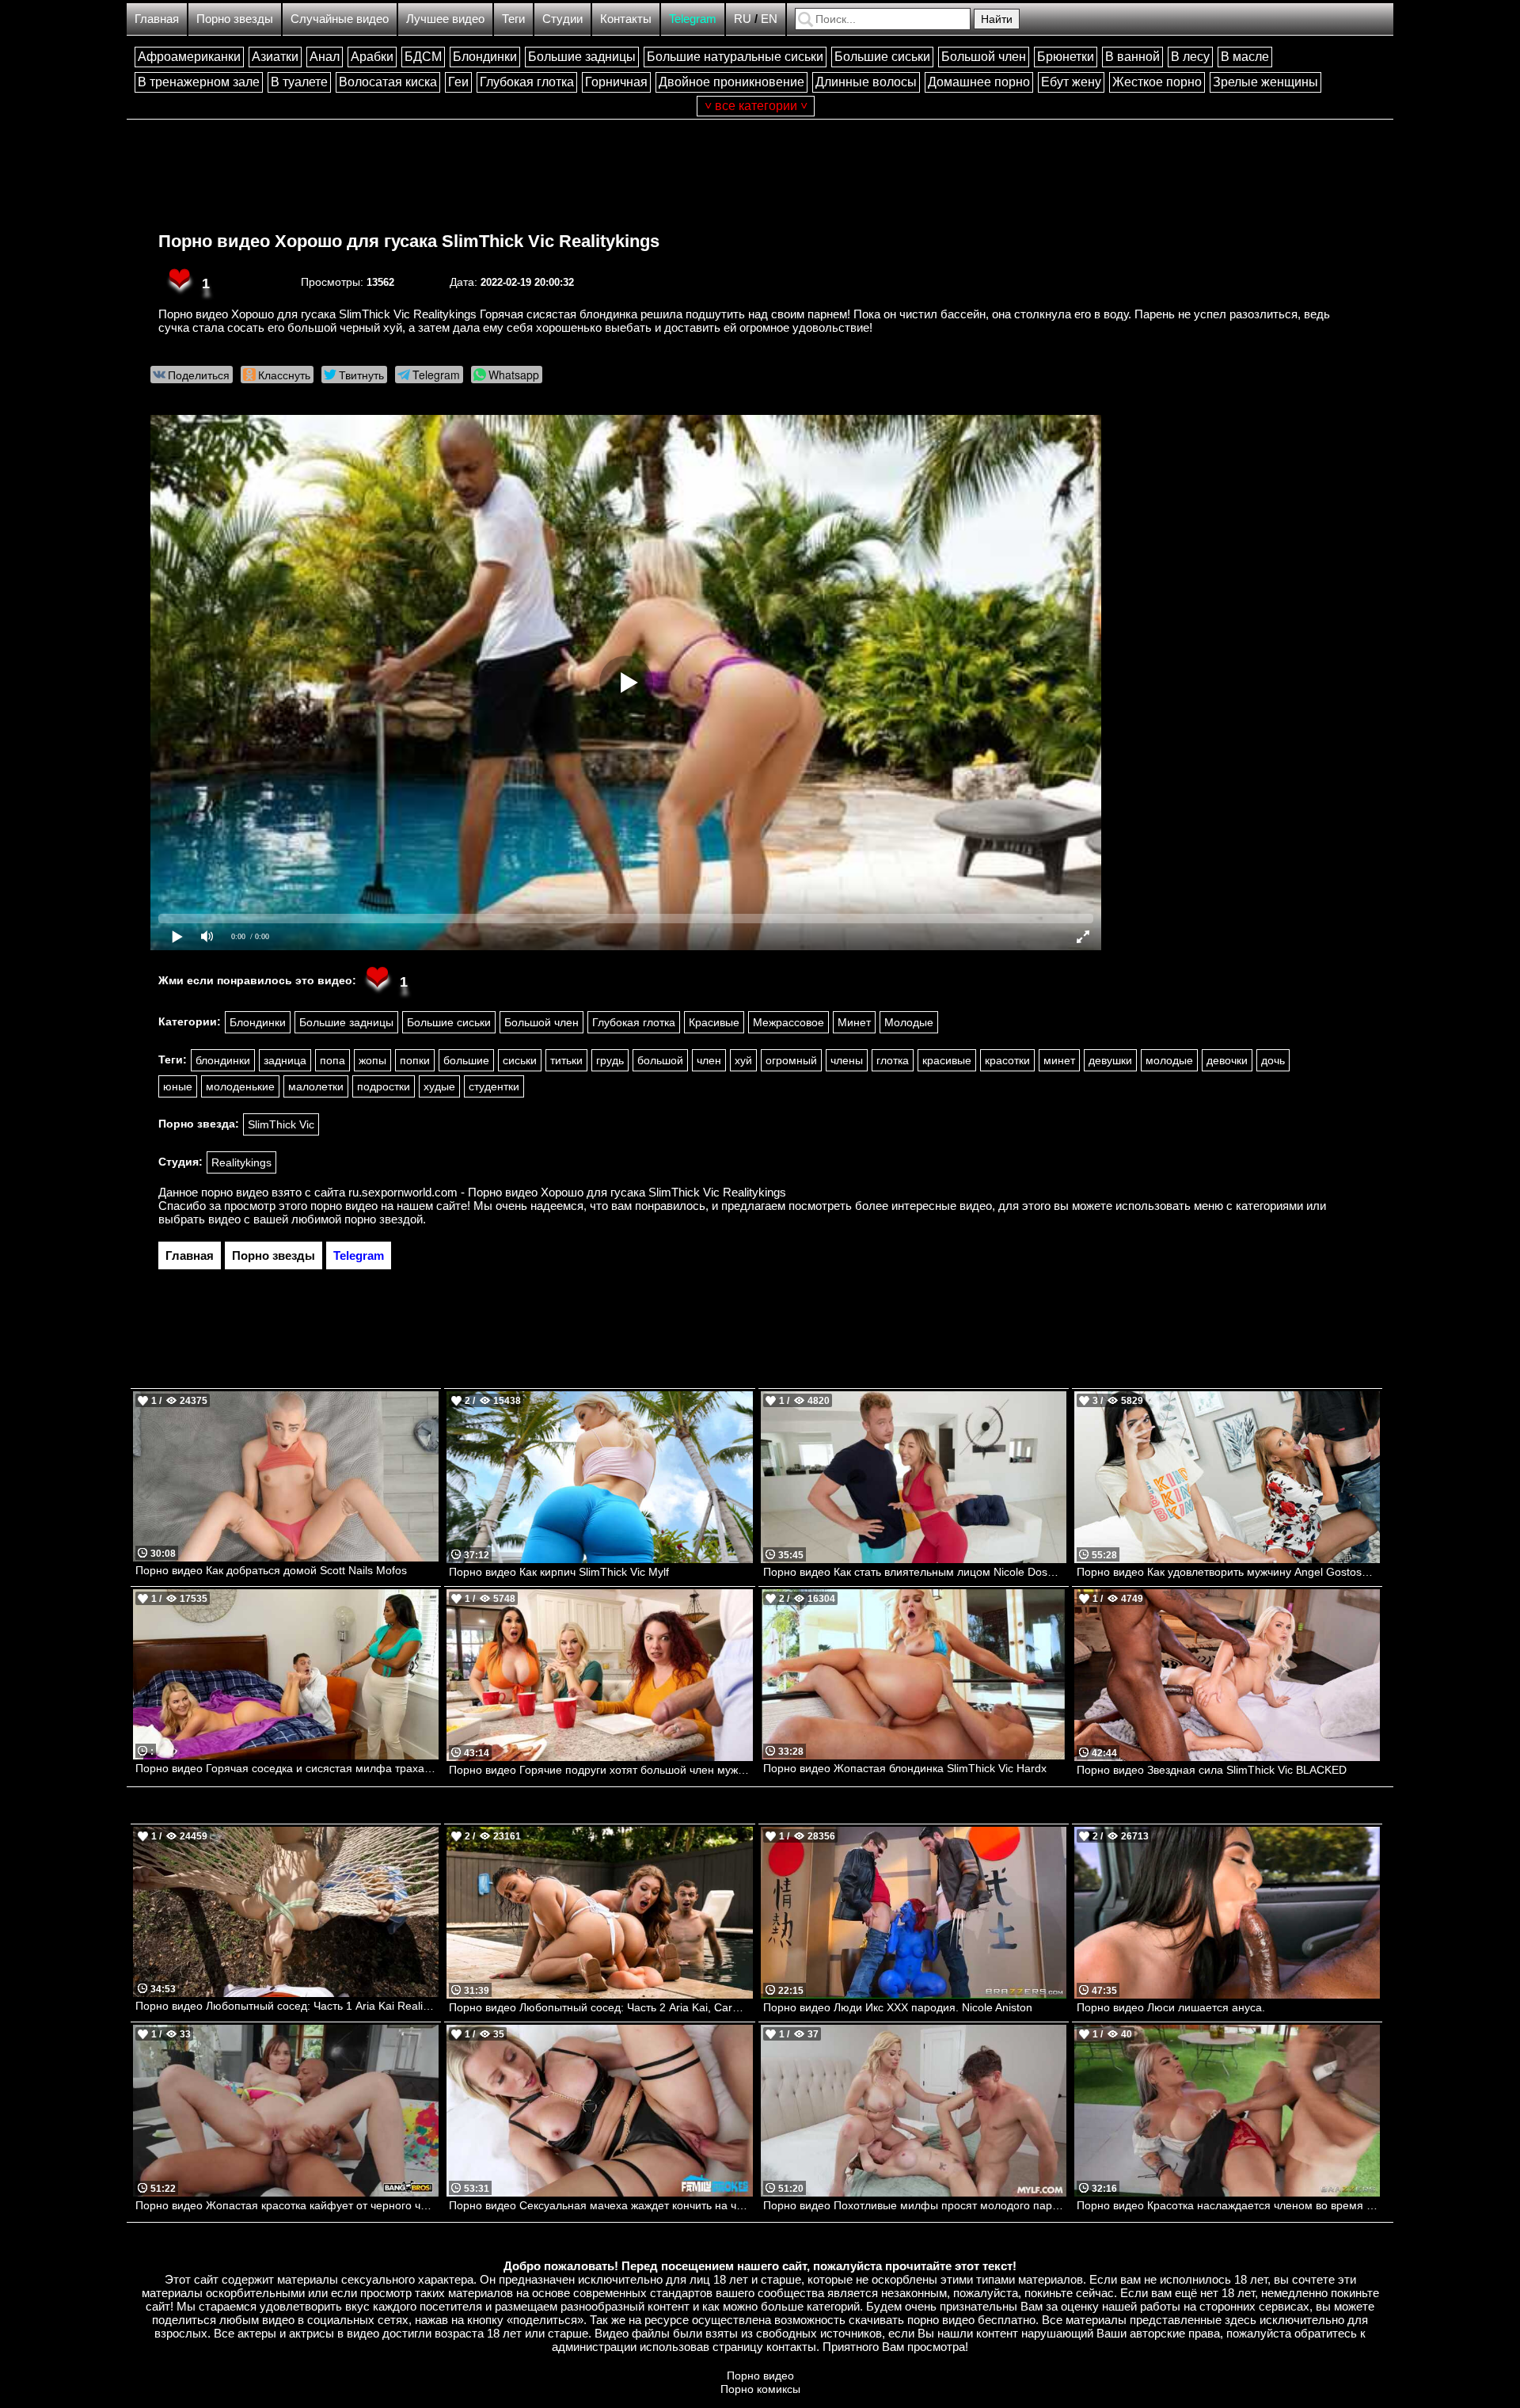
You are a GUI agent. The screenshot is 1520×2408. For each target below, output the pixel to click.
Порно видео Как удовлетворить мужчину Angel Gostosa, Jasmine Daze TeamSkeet (1228, 1572)
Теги (513, 19)
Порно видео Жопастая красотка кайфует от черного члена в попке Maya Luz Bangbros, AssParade (287, 2205)
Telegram (693, 19)
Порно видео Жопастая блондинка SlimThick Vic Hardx (905, 1768)
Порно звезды (235, 19)
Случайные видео (340, 19)
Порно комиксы (760, 2389)
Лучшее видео (445, 19)
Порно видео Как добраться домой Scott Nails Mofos (271, 1570)
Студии (562, 19)
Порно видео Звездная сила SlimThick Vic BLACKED (1212, 1770)
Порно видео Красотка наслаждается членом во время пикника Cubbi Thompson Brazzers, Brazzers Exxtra (1228, 2205)
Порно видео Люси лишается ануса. (1171, 2007)
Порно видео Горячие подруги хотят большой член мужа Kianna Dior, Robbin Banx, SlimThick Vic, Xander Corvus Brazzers (600, 1770)
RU (743, 19)
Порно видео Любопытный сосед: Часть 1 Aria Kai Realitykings (287, 2006)
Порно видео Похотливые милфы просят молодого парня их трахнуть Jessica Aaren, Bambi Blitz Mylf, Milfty (915, 2205)
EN (769, 19)
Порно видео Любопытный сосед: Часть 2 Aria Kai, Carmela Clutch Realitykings (600, 2007)
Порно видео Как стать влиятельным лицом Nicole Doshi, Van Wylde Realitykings (915, 1572)
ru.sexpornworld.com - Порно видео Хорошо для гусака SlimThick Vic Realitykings (567, 1192)
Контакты (626, 19)
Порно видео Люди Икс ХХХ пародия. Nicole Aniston (898, 2007)
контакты (791, 2347)
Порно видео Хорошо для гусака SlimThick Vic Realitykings (409, 241)
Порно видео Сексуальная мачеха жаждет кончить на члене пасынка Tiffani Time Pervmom (600, 2205)
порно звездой (384, 1219)
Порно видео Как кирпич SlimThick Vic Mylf (559, 1572)
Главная (157, 19)
